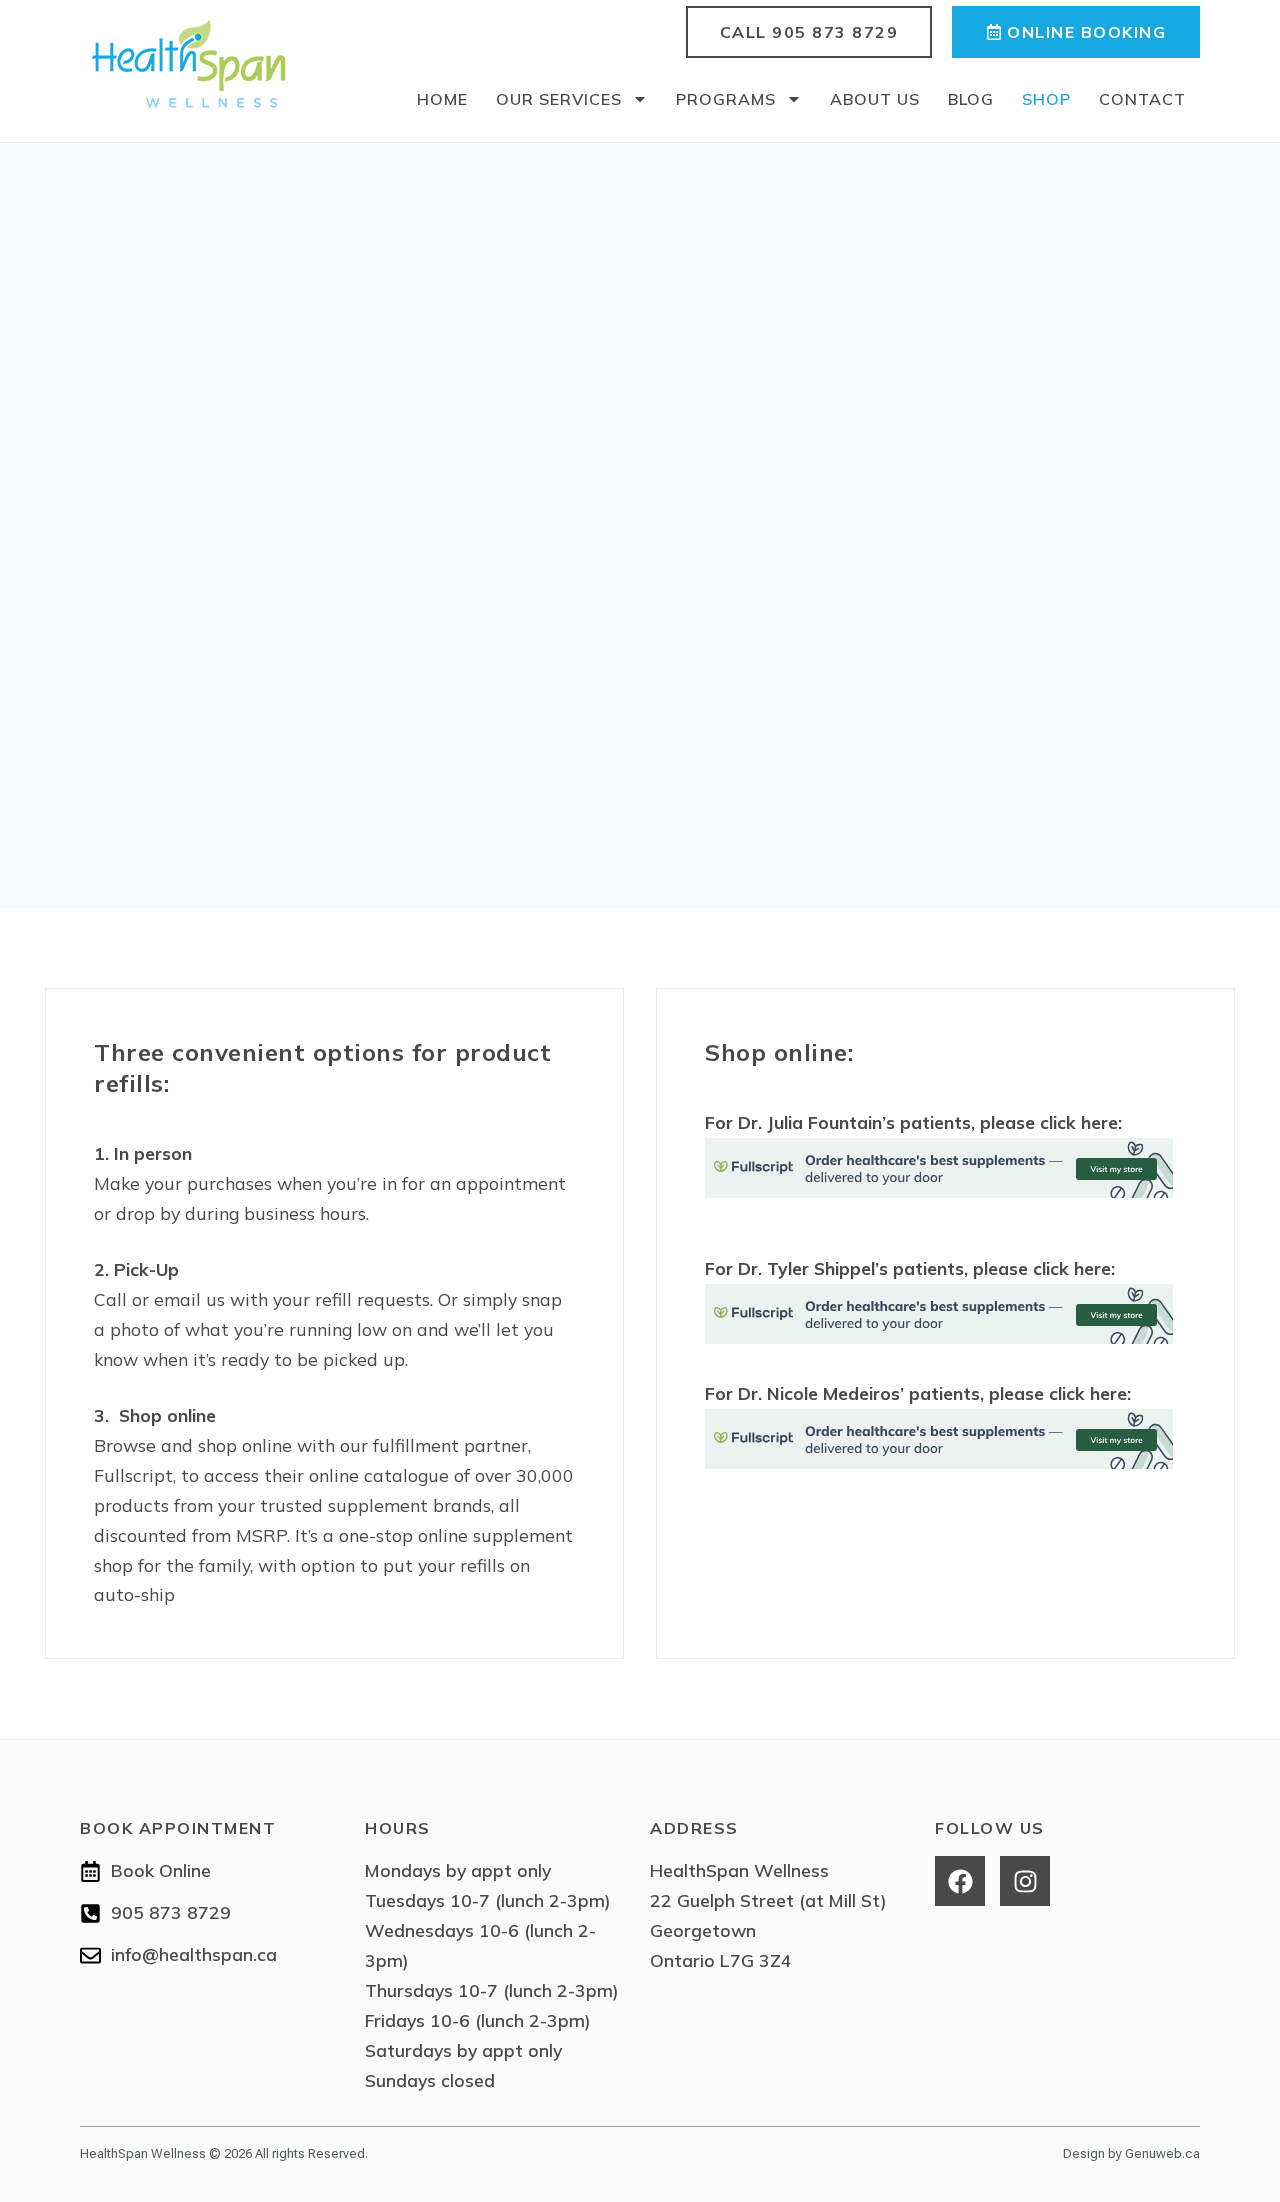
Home (442, 99)
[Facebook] (960, 1881)
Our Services (559, 99)
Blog (971, 99)
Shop (1046, 99)
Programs (726, 99)
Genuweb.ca (1162, 2153)
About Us (875, 99)
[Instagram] (1025, 1881)
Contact (1142, 99)
